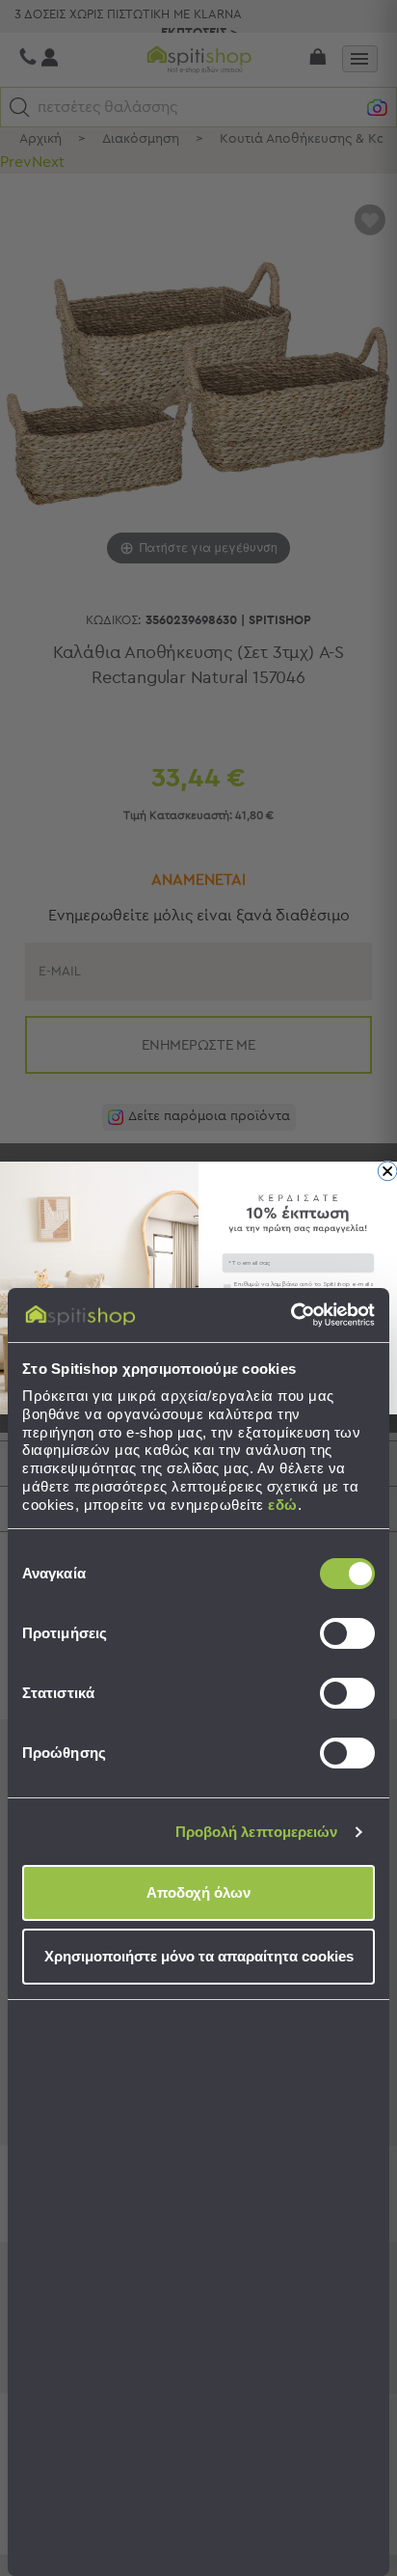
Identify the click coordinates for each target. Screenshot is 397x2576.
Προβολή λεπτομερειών (257, 1832)
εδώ (283, 1505)
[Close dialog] (387, 1171)
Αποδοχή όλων (198, 1892)
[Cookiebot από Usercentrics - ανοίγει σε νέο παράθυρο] (291, 1315)
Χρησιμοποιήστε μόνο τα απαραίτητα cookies (199, 1956)
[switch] (347, 1633)
